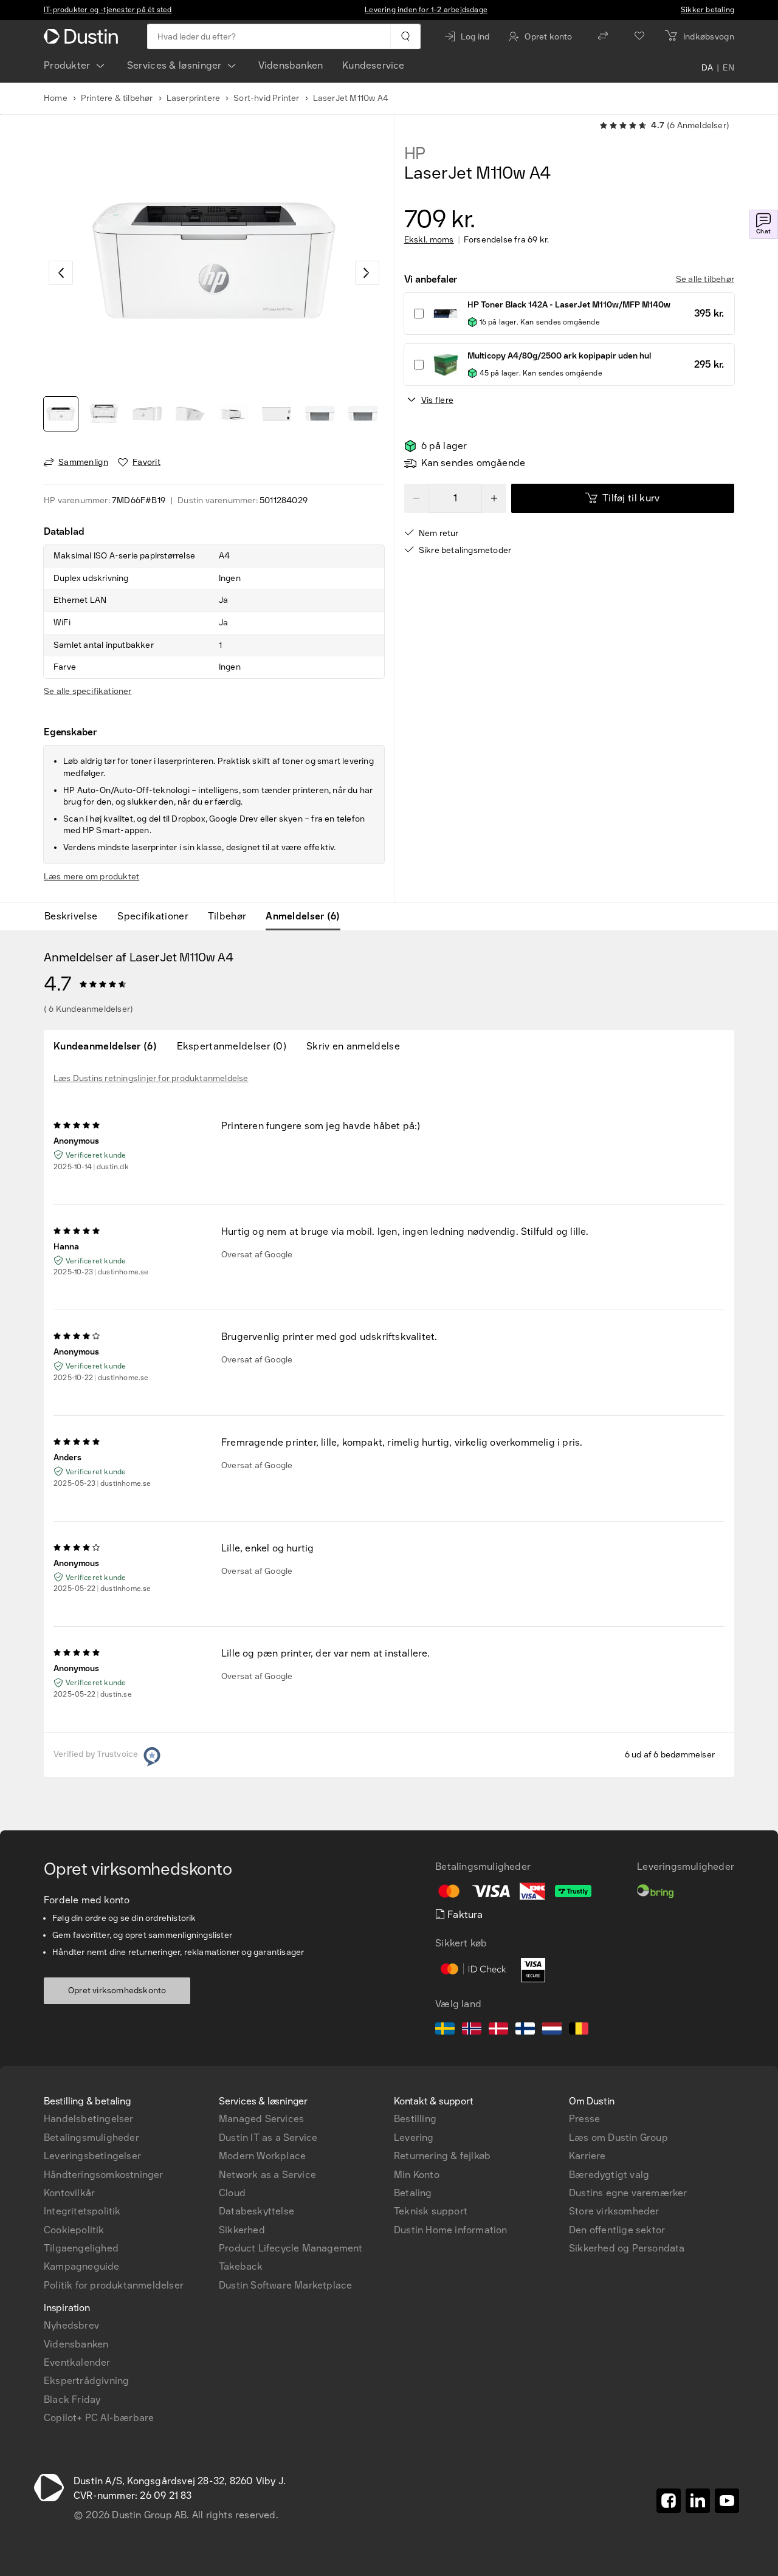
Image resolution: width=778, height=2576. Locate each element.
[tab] (76, 916)
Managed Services (261, 2119)
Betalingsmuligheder (91, 2138)
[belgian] (579, 2030)
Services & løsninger (174, 65)
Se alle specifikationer (88, 691)
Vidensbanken (291, 65)
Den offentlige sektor (617, 2230)
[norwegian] (472, 2030)
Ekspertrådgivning (86, 2381)
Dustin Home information (451, 2230)
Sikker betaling (707, 10)
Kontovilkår (69, 2193)
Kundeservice (373, 65)
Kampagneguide (82, 2266)
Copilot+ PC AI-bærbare (99, 2418)
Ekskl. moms (429, 240)
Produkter (67, 65)
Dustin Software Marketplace (285, 2285)
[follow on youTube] (727, 2501)
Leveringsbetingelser (92, 2156)
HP (415, 154)
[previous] (61, 273)
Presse (584, 2119)
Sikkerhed (242, 2230)
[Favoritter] (639, 36)
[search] (405, 36)
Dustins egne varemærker (628, 2193)
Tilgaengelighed (81, 2248)
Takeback (241, 2266)
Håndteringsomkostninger (104, 2175)
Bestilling (415, 2119)
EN (728, 68)
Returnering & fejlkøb (442, 2156)
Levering (414, 2138)
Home (56, 98)
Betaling (413, 2193)
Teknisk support (431, 2211)
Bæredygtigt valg (609, 2175)
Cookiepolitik (74, 2230)
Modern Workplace (262, 2156)
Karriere (587, 2156)
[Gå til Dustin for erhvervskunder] (83, 36)
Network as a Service (267, 2175)
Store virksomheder (614, 2211)
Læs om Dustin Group (618, 2138)
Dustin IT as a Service (268, 2138)
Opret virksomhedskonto (117, 1990)
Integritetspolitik (82, 2211)
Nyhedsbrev (71, 2325)
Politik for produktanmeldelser (114, 2285)
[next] (367, 273)
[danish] (498, 2030)
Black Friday (72, 2399)
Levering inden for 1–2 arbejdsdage (426, 10)
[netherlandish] (552, 2030)
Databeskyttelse (256, 2211)
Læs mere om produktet (91, 877)
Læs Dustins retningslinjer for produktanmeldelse (151, 1078)
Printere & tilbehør (117, 98)
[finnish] (525, 2030)
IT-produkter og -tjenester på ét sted (108, 10)
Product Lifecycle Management (291, 2248)
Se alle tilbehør (705, 279)
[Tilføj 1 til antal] (494, 498)
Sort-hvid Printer (266, 98)
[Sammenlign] (603, 36)
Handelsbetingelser (89, 2119)
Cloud (232, 2193)
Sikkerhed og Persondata (627, 2248)
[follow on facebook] (669, 2501)
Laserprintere (194, 98)
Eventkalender (77, 2362)
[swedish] (445, 2030)
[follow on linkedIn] (698, 2501)
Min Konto (417, 2175)
